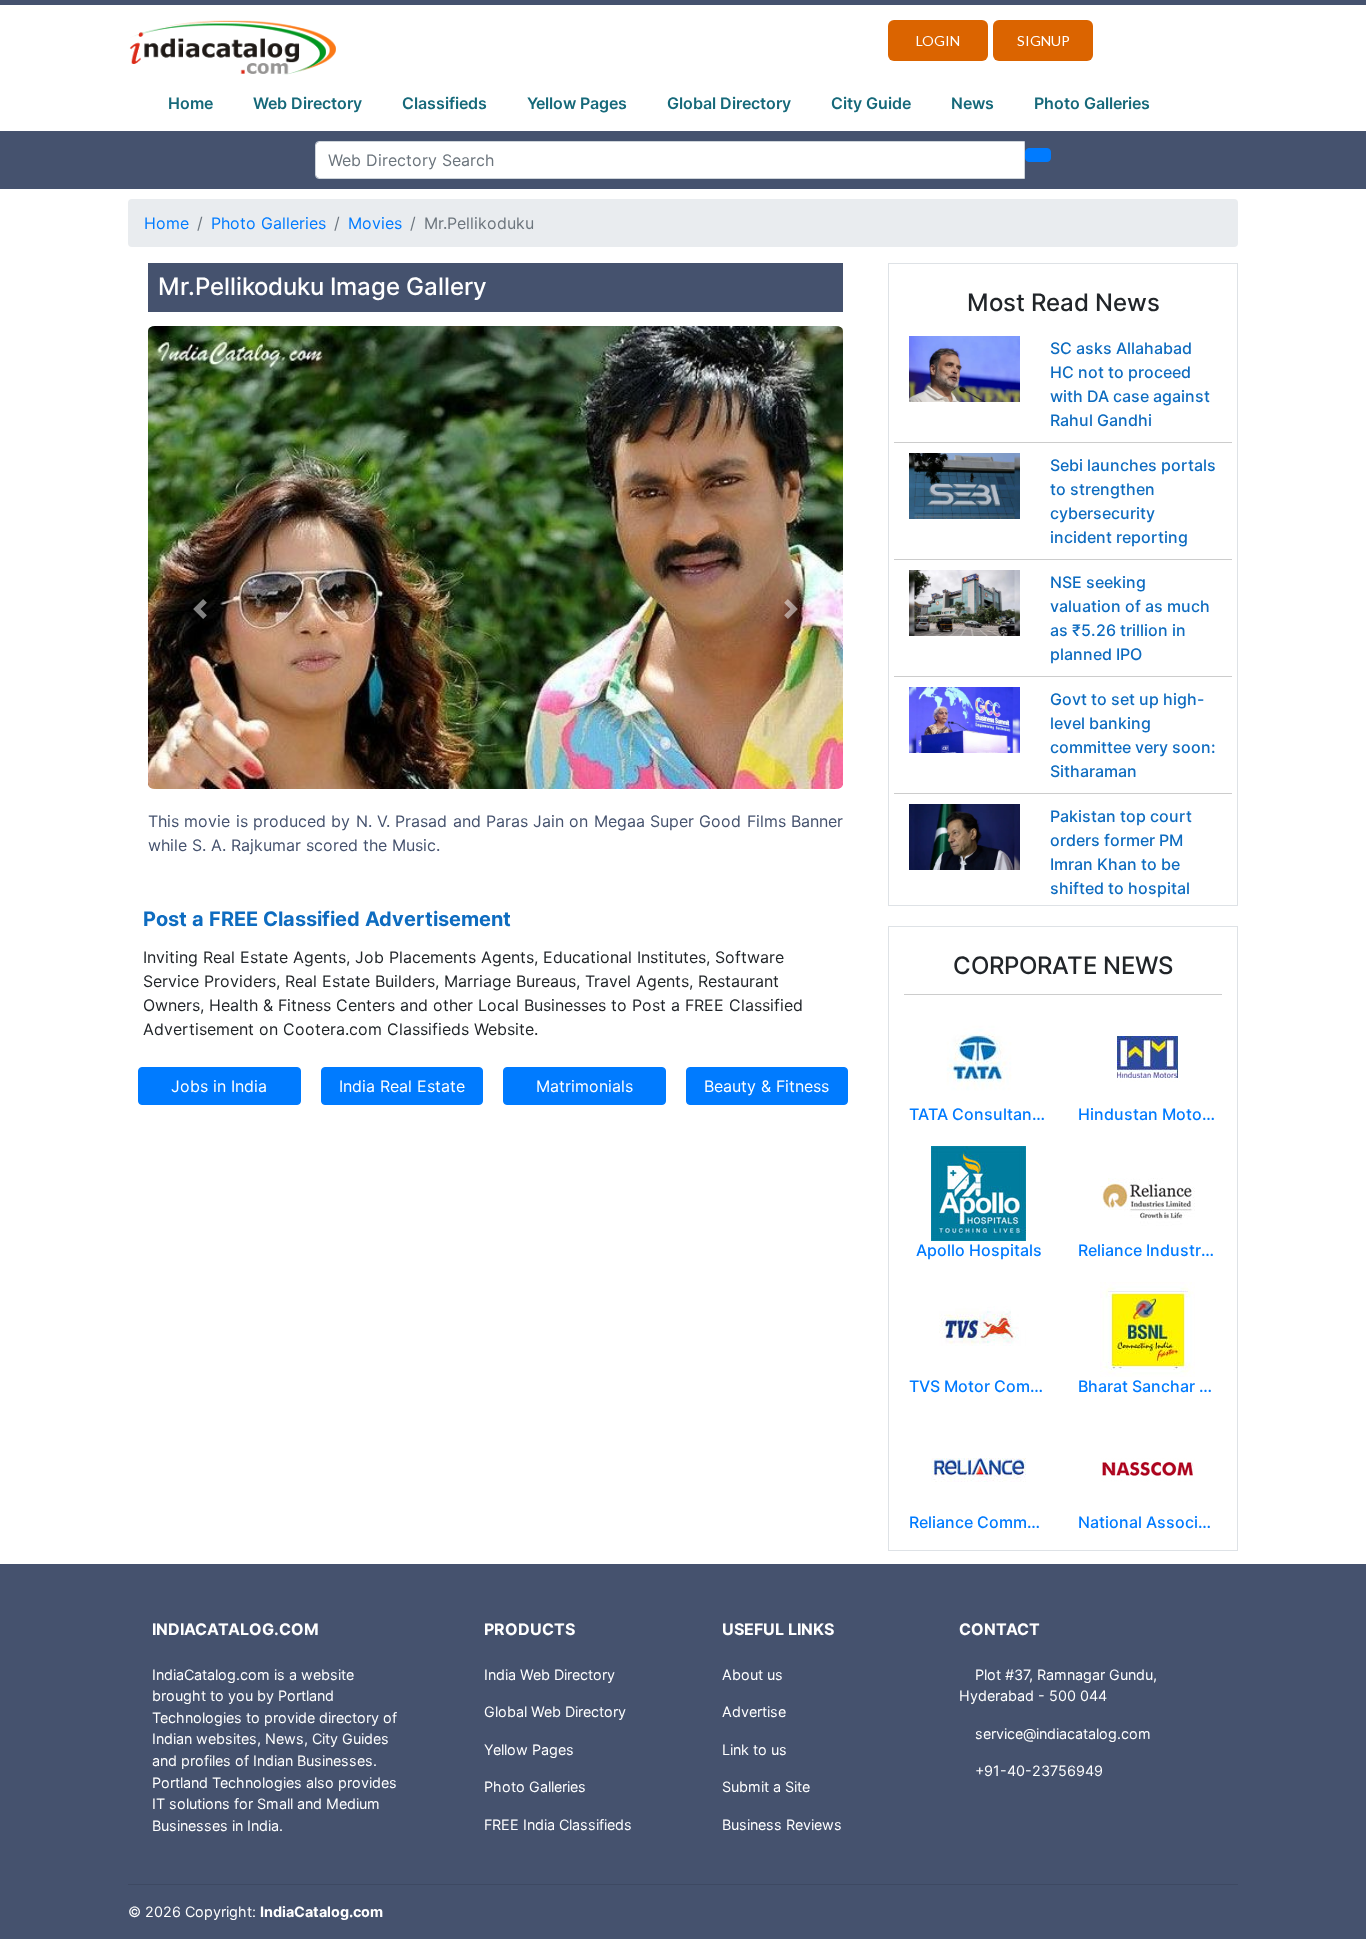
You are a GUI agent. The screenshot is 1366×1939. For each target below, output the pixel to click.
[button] (200, 609)
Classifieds (444, 103)
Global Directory (729, 103)
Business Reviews (782, 1824)
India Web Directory (549, 1674)
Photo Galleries (1092, 103)
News (972, 103)
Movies (375, 223)
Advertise (754, 1711)
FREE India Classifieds (558, 1824)
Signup (1043, 40)
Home (190, 103)
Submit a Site (766, 1786)
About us (752, 1674)
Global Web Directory (555, 1711)
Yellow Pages (577, 103)
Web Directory (307, 103)
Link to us (754, 1749)
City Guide (871, 103)
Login (938, 40)
